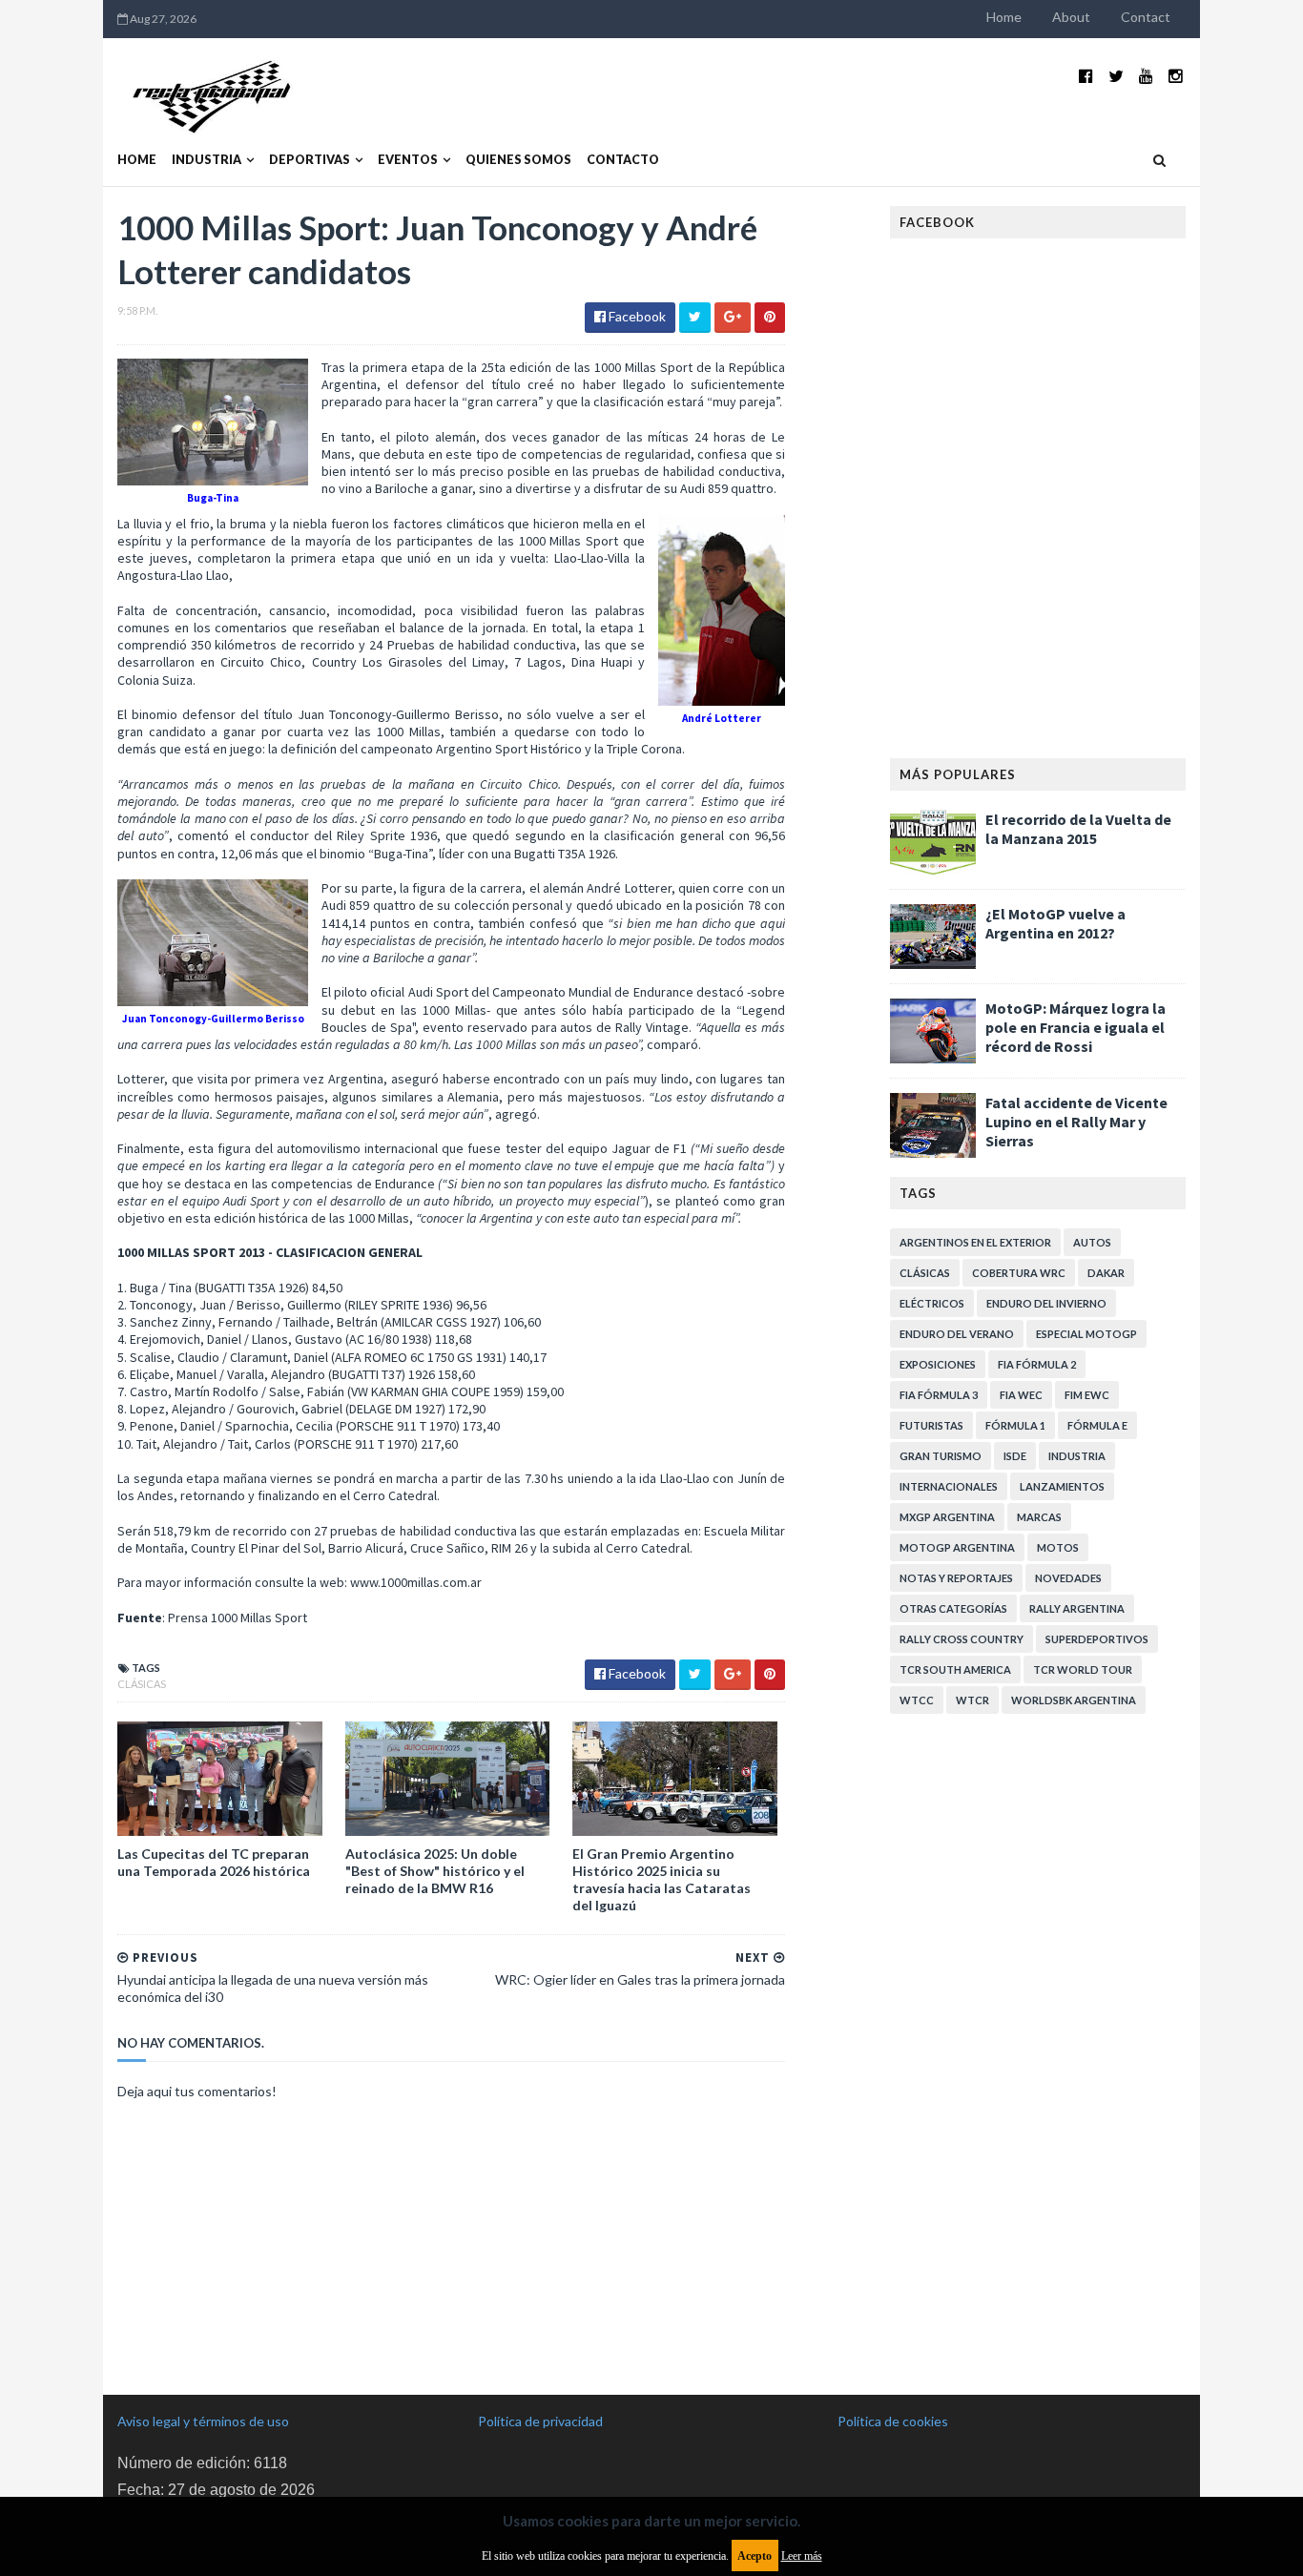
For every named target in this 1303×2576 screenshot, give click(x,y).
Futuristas (931, 1425)
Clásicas (142, 1684)
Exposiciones (938, 1364)
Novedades (1068, 1578)
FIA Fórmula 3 (939, 1395)
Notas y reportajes (956, 1578)
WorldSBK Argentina (1074, 1700)
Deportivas (310, 160)
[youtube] (1146, 76)
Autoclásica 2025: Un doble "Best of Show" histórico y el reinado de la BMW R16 (435, 1871)
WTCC (917, 1700)
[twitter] (1116, 76)
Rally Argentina (1077, 1608)
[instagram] (1176, 76)
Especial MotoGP (1086, 1334)
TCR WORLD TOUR (1083, 1669)
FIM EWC (1087, 1395)
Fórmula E (1097, 1425)
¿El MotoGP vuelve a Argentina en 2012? (1055, 923)
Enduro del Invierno (1046, 1303)
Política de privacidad (540, 2421)
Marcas (1039, 1517)
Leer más (802, 2556)
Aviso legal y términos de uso (203, 2421)
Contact (1146, 17)
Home (1004, 17)
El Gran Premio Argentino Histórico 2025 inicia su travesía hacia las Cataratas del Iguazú (662, 1880)
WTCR (972, 1700)
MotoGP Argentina (957, 1547)
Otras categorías (953, 1608)
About (1071, 17)
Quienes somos (518, 160)
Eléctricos (932, 1303)
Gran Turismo (941, 1456)
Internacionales (949, 1486)
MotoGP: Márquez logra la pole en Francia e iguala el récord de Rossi (1075, 1027)
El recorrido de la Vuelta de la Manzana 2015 (1078, 829)
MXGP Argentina (947, 1517)
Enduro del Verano (957, 1334)
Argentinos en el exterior (975, 1242)
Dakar (1106, 1273)
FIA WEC (1021, 1395)
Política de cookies (893, 2421)
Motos (1058, 1547)
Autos (1092, 1242)
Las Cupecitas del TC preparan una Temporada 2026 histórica (214, 1862)
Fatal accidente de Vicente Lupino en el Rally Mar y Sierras (1076, 1122)
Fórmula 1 (1015, 1425)
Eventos (408, 160)
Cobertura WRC (1019, 1273)
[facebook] (1086, 76)
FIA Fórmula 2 (1037, 1364)
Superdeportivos (1097, 1639)
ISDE (1015, 1456)
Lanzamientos (1062, 1486)
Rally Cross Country (962, 1639)
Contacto (623, 160)
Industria (207, 160)
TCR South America (955, 1669)
